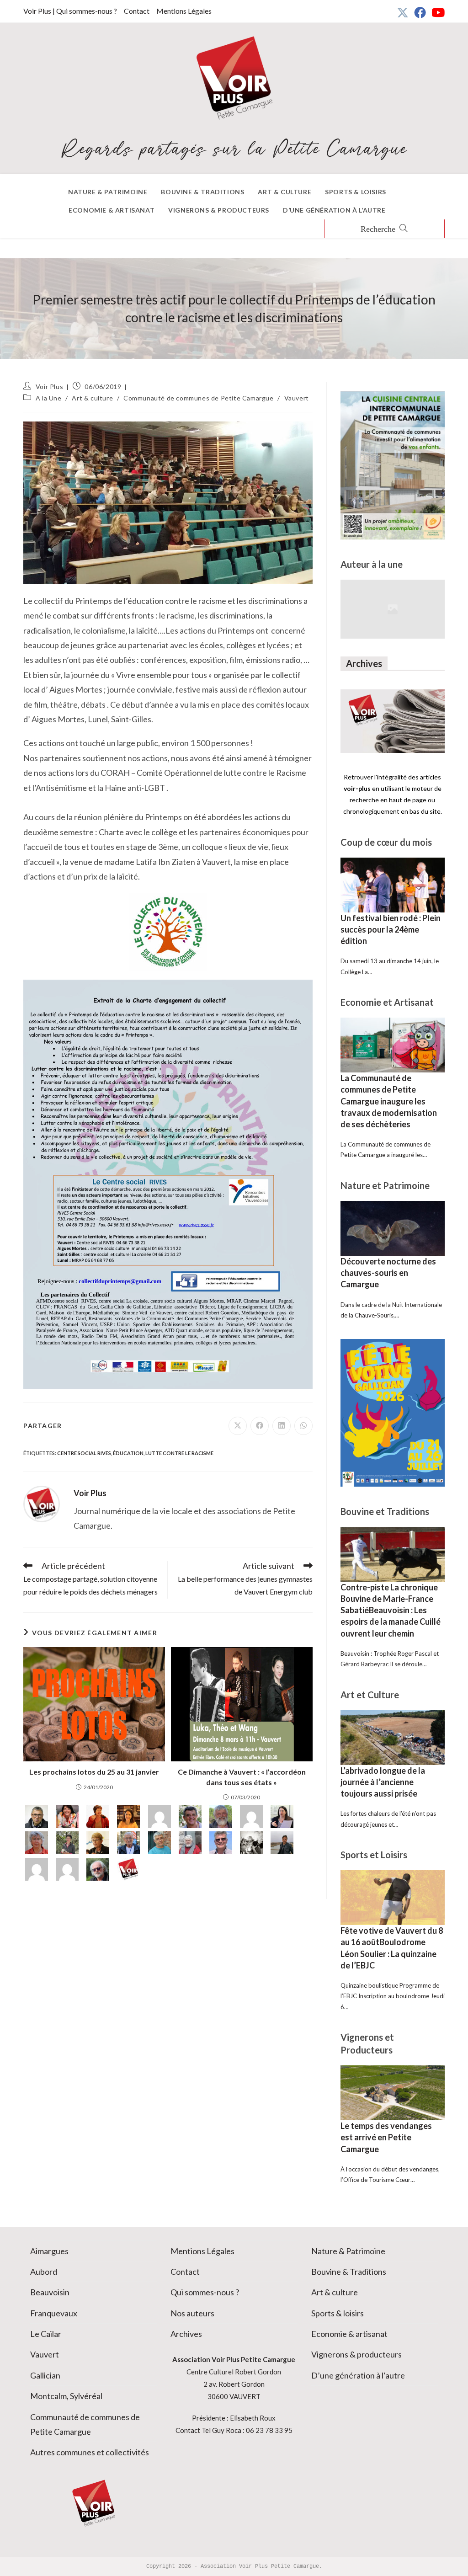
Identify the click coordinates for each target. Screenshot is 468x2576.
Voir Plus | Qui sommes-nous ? (70, 11)
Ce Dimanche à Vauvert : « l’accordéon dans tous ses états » (242, 1777)
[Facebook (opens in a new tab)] (420, 12)
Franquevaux (54, 2313)
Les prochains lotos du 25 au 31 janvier (94, 1772)
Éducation (128, 1453)
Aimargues (49, 2251)
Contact (137, 11)
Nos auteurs (192, 2313)
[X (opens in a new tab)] (403, 12)
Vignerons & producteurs (356, 2354)
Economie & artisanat (349, 2334)
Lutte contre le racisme (179, 1453)
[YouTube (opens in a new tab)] (437, 12)
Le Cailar (46, 2334)
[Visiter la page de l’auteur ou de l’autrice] (42, 1503)
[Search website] (384, 229)
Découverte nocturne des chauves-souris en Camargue (388, 1273)
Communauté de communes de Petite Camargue (199, 398)
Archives (186, 2334)
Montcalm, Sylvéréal (66, 2396)
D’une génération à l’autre (358, 2375)
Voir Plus (49, 387)
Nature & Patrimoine (348, 2251)
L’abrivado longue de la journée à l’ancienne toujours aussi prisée (383, 1782)
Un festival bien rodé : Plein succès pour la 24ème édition (391, 929)
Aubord (44, 2272)
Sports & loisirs (338, 2313)
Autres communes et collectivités (90, 2452)
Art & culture (92, 398)
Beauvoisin (50, 2292)
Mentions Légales (184, 11)
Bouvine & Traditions (349, 2272)
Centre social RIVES (84, 1453)
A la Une (49, 398)
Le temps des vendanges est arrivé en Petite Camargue (386, 2137)
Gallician (45, 2375)
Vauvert (297, 398)
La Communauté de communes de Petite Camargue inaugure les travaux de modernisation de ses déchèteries (389, 1101)
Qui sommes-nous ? (205, 2292)
